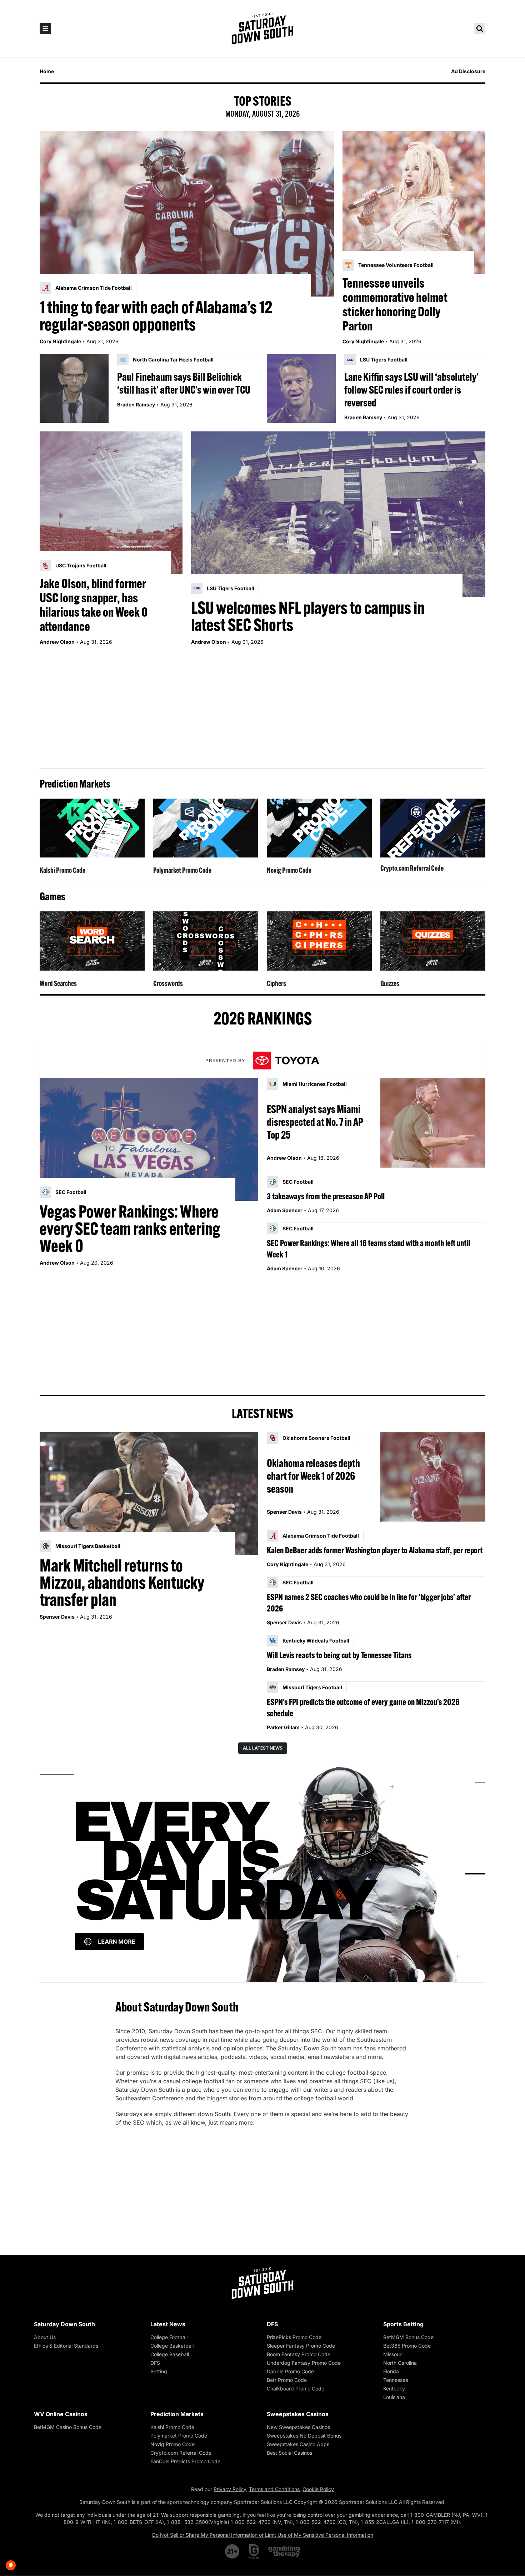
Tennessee (396, 2380)
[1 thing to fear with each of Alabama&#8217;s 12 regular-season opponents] (187, 214)
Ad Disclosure (468, 71)
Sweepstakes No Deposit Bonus (304, 2436)
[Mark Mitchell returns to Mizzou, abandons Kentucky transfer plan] (149, 1493)
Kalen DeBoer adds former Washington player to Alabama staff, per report (375, 1550)
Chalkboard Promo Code (296, 2388)
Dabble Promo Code (290, 2371)
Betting (159, 2371)
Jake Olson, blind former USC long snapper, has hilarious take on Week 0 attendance (94, 605)
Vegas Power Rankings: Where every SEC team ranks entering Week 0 (130, 1229)
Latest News (168, 2324)
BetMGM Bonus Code (408, 2337)
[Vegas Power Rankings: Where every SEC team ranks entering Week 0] (149, 1139)
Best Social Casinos (289, 2453)
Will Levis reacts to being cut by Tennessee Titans (339, 1655)
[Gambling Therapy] (284, 2551)
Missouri (393, 2354)
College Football (169, 2337)
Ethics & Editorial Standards (66, 2346)
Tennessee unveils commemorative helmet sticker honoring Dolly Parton (395, 304)
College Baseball (170, 2354)
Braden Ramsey (136, 404)
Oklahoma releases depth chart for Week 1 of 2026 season (313, 1476)
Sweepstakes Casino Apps (298, 2444)
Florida (391, 2371)
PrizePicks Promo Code (294, 2337)
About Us (45, 2337)
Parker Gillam (283, 1727)
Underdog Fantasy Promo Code (304, 2363)
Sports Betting (403, 2324)
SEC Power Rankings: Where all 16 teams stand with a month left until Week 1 (368, 1249)
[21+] (232, 2551)
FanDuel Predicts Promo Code (185, 2461)
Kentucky (394, 2388)
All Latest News (263, 1748)
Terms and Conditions (274, 2489)
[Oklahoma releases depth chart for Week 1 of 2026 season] (433, 1477)
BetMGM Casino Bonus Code (68, 2427)
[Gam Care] (254, 2551)
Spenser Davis (57, 1617)
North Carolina (400, 2363)
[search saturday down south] (480, 29)
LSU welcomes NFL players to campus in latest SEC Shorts (308, 616)
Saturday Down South (64, 2324)
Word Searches (58, 983)
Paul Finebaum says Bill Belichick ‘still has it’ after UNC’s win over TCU (184, 383)
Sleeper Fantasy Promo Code (301, 2346)
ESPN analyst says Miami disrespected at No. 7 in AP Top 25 (315, 1122)
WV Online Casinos (61, 2414)
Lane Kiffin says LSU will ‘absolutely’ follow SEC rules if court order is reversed (411, 390)
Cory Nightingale (60, 341)
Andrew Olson (57, 642)
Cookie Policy (318, 2489)
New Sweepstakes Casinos (298, 2427)
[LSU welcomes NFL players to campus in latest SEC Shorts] (338, 514)
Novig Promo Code (289, 870)
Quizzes (390, 983)
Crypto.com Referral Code (412, 868)
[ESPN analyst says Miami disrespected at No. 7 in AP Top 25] (433, 1123)
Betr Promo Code (287, 2380)
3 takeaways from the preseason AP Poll (326, 1196)
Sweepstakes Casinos (298, 2414)
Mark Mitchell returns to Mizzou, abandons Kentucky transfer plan (122, 1583)
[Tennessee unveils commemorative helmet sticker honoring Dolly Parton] (414, 202)
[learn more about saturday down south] (262, 1874)
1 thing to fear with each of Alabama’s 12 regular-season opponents (156, 316)
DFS (155, 2363)
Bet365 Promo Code (407, 2346)
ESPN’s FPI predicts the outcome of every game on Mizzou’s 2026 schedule (363, 1707)
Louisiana (394, 2397)
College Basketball (172, 2346)
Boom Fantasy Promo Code (299, 2354)
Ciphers (276, 983)
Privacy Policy (230, 2489)
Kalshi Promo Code (62, 870)
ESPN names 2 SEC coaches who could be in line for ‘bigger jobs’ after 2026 (369, 1603)
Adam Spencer (285, 1210)
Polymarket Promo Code (182, 870)
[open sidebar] (45, 29)
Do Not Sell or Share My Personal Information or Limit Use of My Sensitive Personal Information (263, 2535)
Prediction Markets (177, 2414)
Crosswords (168, 983)
